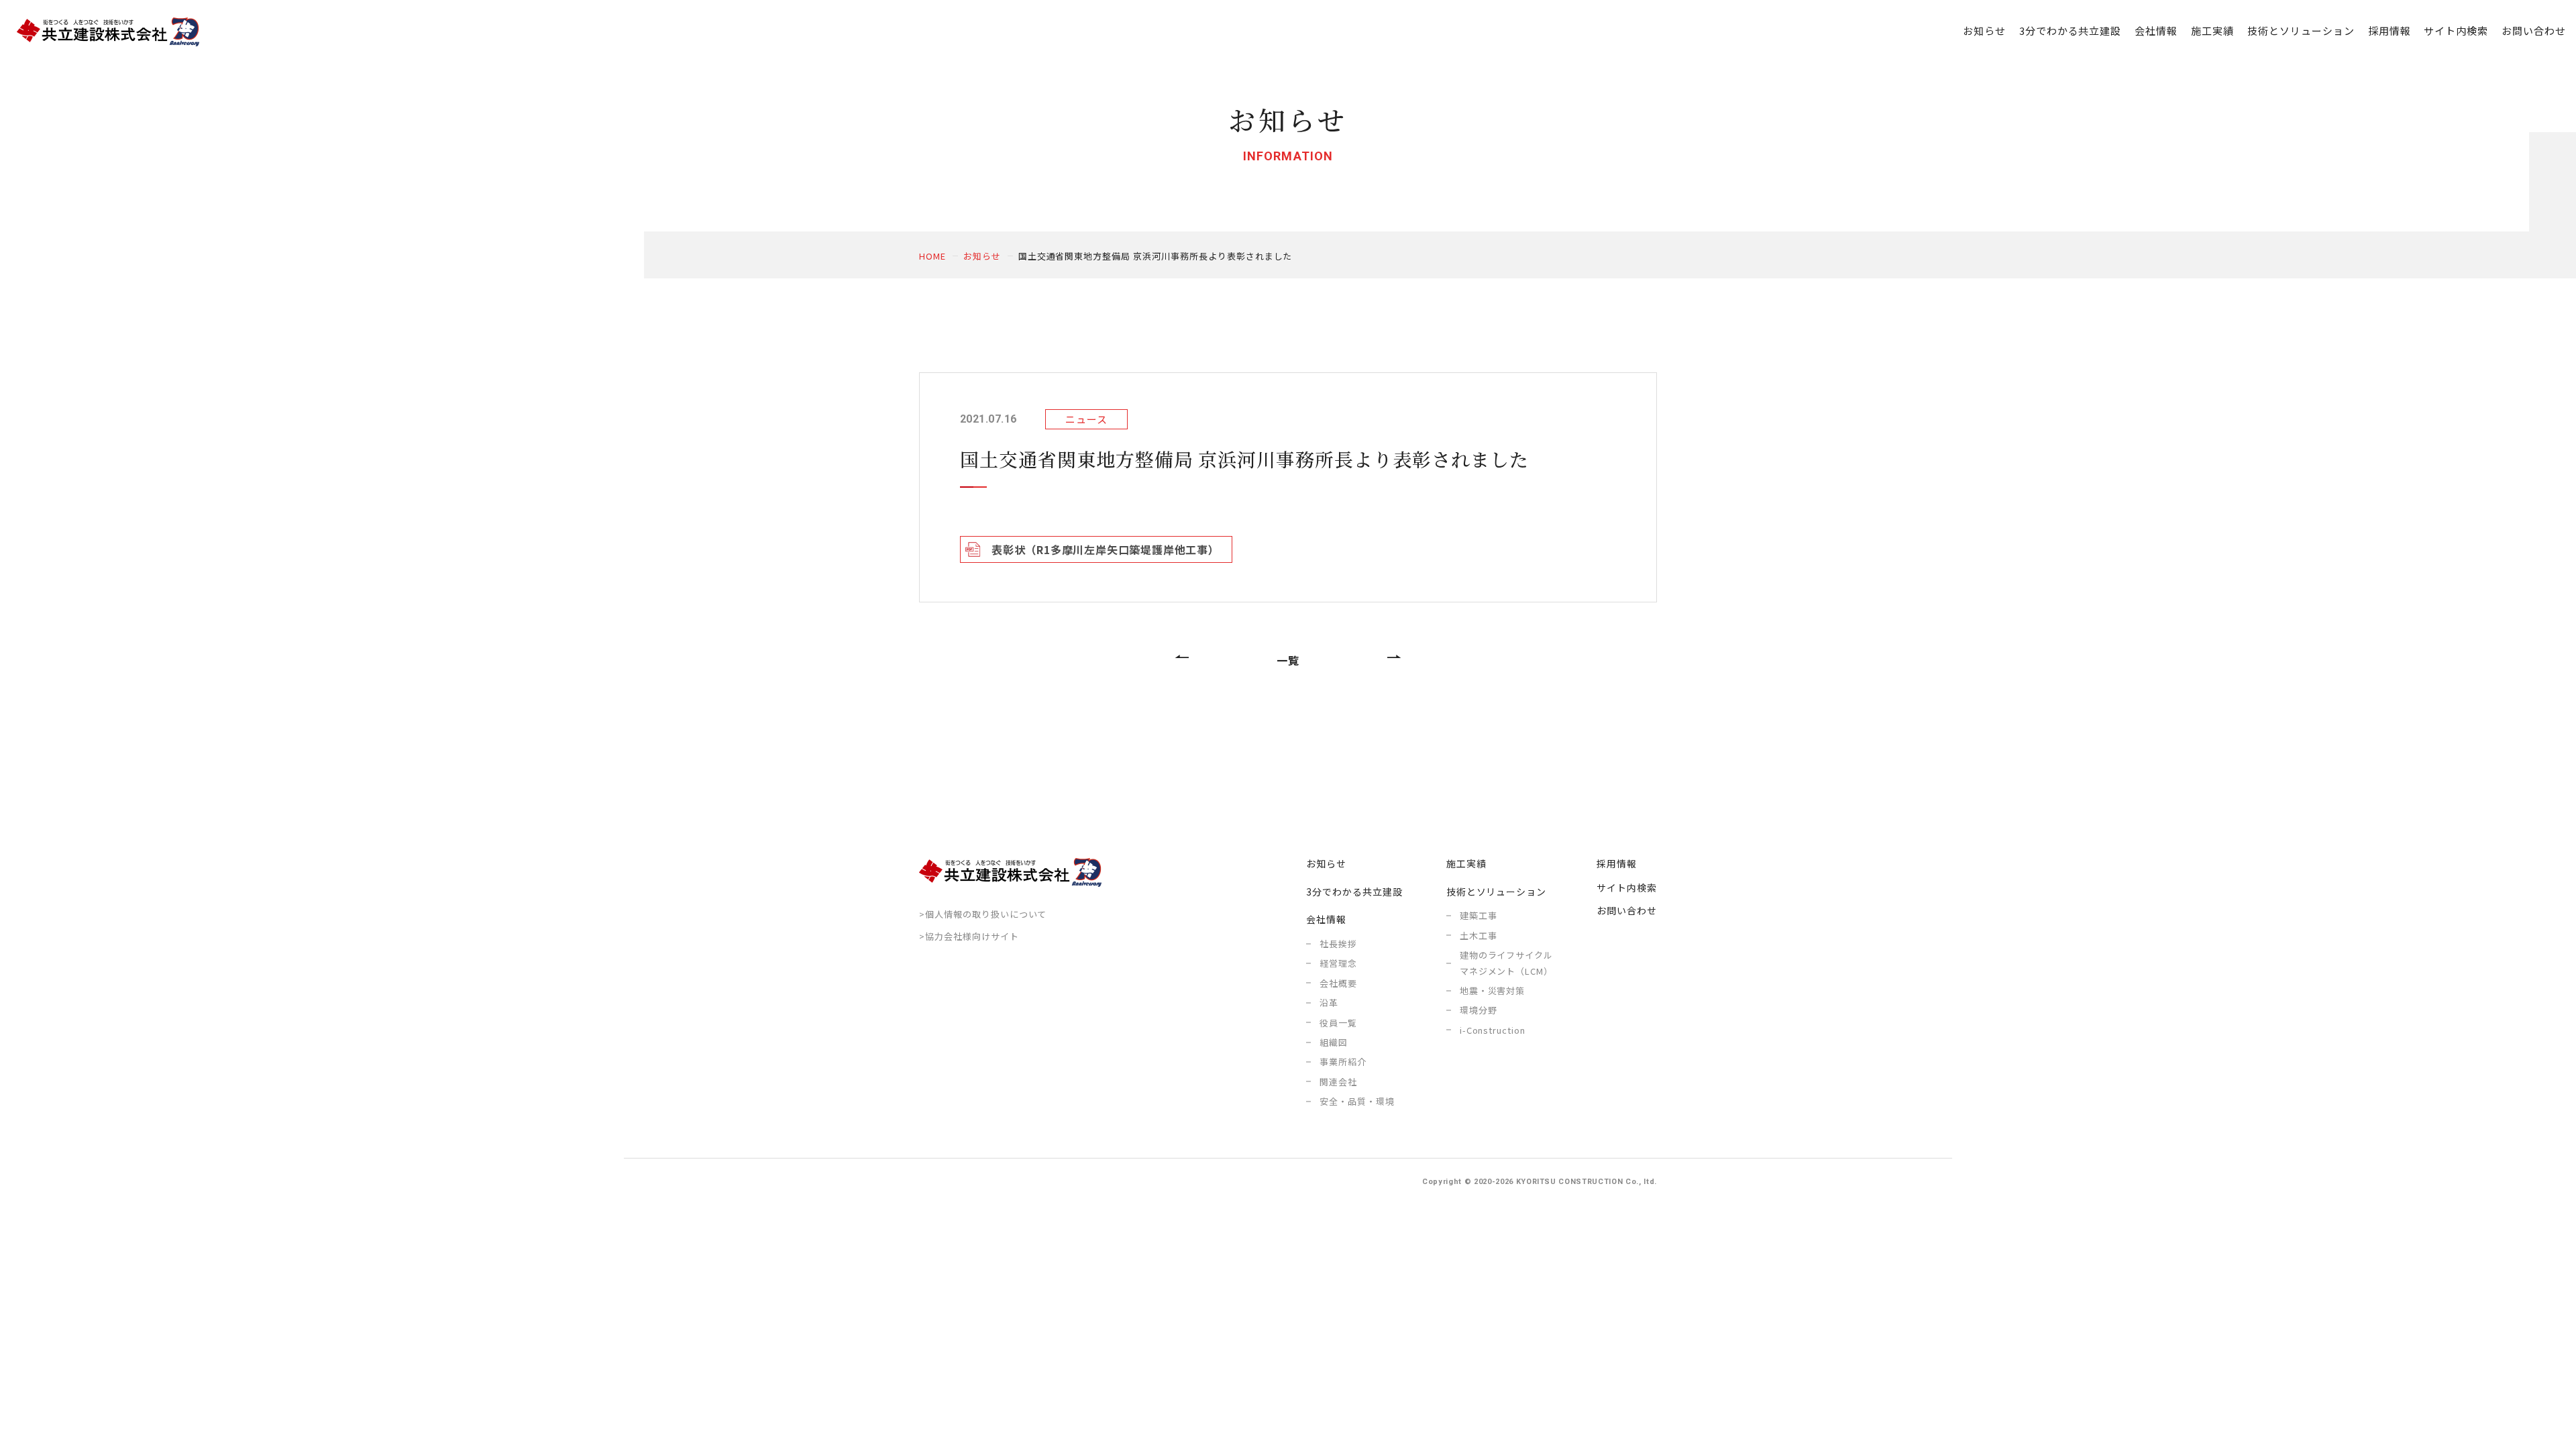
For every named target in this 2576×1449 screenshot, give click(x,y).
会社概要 (1338, 983)
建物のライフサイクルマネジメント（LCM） (1507, 963)
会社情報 (1326, 919)
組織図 (1334, 1042)
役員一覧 (1338, 1023)
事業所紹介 (1343, 1062)
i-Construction (1493, 1030)
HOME (932, 256)
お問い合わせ (2534, 31)
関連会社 (1338, 1082)
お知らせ (1984, 31)
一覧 (1288, 660)
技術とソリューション (1497, 892)
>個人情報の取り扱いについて (983, 914)
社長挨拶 (1338, 944)
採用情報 (2390, 31)
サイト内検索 (2456, 31)
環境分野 (1479, 1010)
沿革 (1329, 1003)
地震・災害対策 (1493, 990)
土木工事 (1479, 935)
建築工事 (1479, 915)
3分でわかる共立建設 (2071, 31)
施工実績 (2212, 31)
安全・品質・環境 (1357, 1101)
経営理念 (1338, 963)
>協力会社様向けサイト (969, 936)
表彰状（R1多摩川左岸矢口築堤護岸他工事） (1106, 549)
